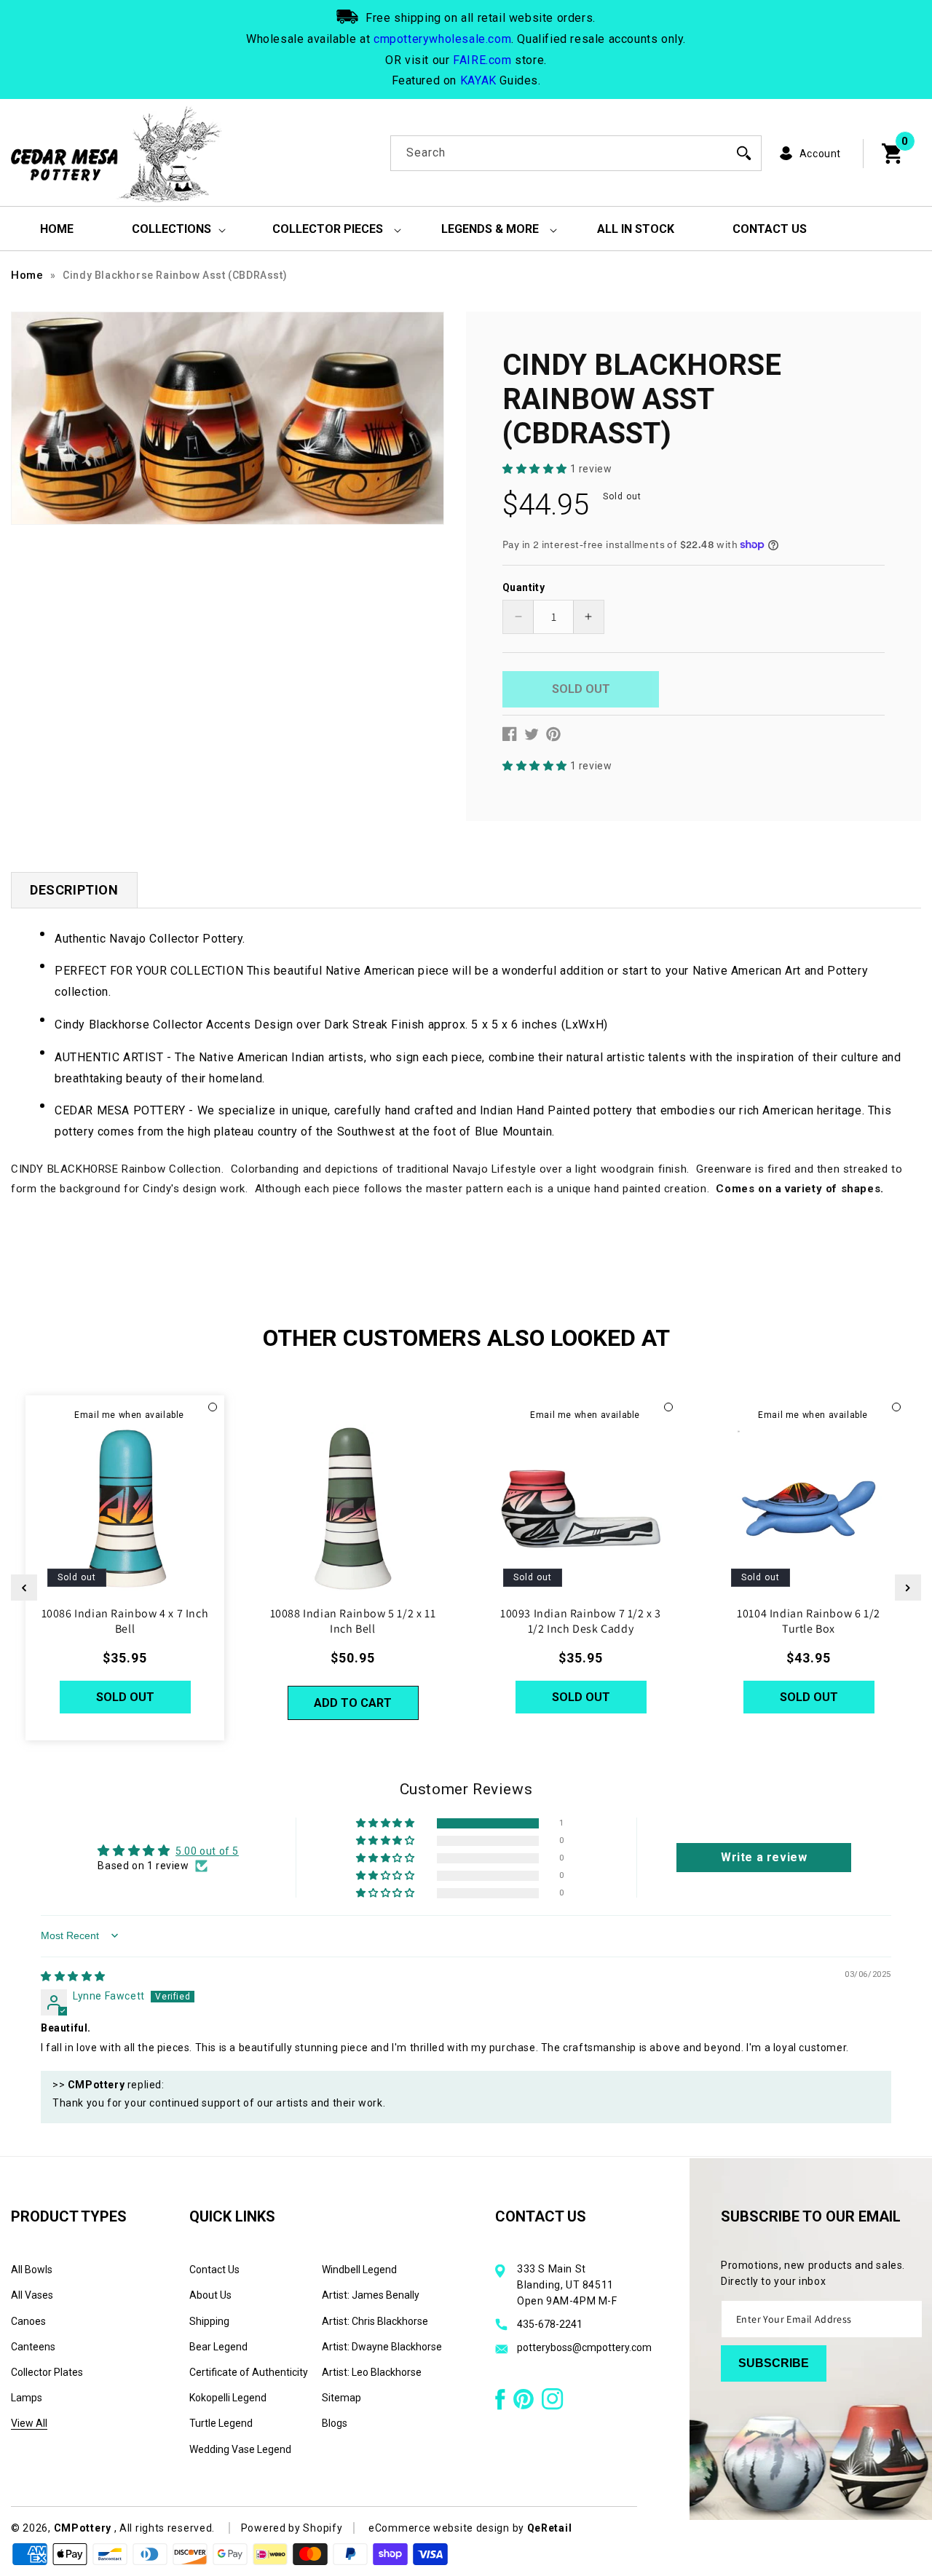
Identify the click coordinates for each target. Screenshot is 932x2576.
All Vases (32, 2295)
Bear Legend (218, 2347)
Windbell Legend (359, 2270)
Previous (24, 1588)
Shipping (209, 2321)
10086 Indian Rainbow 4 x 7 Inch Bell (125, 1621)
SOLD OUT (125, 1697)
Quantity (524, 587)
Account (820, 154)
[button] (536, 469)
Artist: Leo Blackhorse (372, 2372)
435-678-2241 (550, 2324)
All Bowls (32, 2270)
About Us (210, 2295)
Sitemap (341, 2398)
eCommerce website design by (448, 2528)
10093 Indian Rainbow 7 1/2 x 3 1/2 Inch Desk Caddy (581, 1621)
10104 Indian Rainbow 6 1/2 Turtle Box (809, 1621)
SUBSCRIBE (774, 2363)
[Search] (744, 153)
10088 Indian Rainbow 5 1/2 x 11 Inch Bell (353, 1621)
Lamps (27, 2398)
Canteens (33, 2347)
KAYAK (478, 80)
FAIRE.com (482, 60)
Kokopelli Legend (228, 2398)
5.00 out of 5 (207, 1851)
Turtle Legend (221, 2423)
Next (908, 1588)
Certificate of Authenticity (249, 2372)
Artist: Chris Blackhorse (375, 2321)
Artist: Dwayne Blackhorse (382, 2347)
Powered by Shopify (292, 2528)
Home (27, 275)
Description (74, 890)
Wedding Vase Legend (240, 2449)
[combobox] (576, 153)
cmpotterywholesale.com (442, 39)
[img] (73, 1976)
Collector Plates (47, 2372)
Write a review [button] (764, 1857)
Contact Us (214, 2270)
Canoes (28, 2321)
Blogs (335, 2423)
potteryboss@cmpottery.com (584, 2347)
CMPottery (83, 2528)
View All (29, 2423)
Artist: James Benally (371, 2295)
